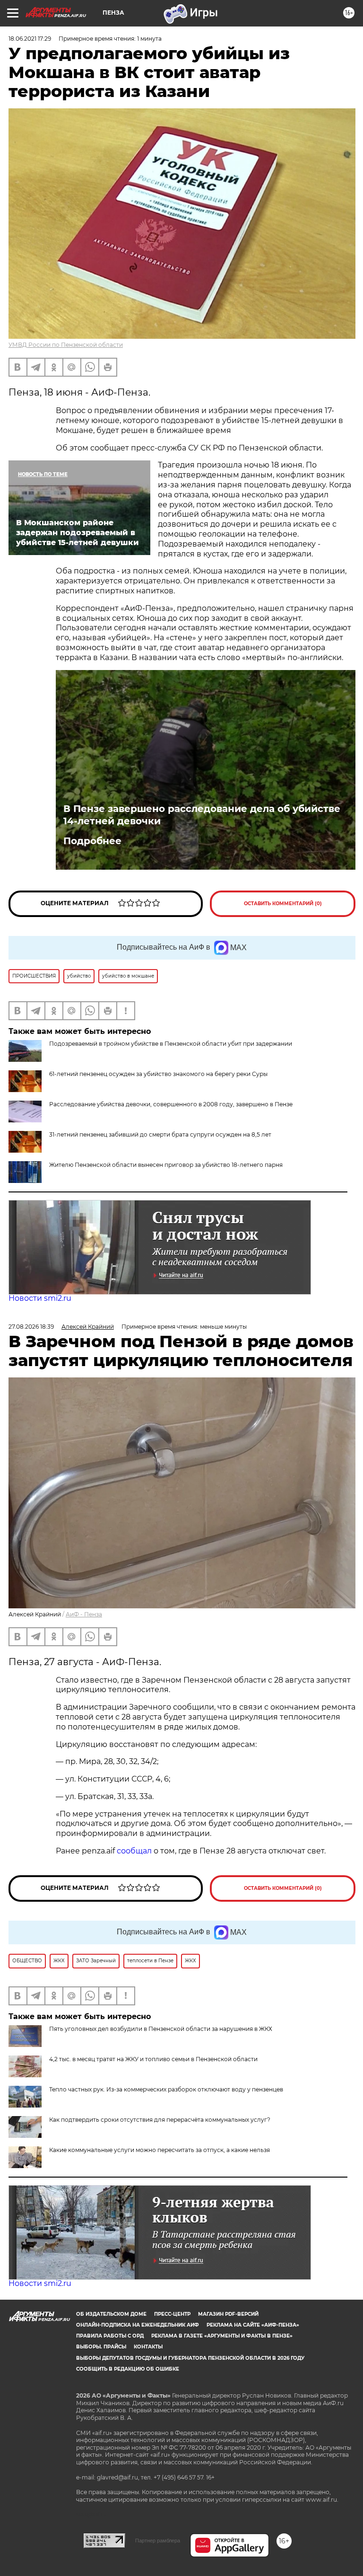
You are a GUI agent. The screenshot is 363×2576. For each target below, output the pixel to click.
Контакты (148, 2347)
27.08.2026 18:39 (31, 1327)
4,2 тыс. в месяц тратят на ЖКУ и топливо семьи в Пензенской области (153, 2059)
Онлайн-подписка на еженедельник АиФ (138, 2325)
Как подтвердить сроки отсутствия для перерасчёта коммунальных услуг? (160, 2120)
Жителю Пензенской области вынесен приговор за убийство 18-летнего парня (166, 1165)
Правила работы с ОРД (110, 2336)
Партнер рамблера (158, 2541)
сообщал (134, 1851)
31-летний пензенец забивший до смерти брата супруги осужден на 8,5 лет (160, 1134)
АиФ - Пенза (84, 1614)
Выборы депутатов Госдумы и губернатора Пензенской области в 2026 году (190, 2358)
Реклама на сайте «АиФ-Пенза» (253, 2325)
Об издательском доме (111, 2314)
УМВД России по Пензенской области (66, 345)
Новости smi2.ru (40, 1298)
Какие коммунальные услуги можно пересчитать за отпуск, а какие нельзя (160, 2150)
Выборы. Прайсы (101, 2347)
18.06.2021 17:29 (30, 39)
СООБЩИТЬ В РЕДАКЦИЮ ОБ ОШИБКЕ (128, 2369)
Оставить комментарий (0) (283, 904)
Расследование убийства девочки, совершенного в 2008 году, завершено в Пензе (171, 1104)
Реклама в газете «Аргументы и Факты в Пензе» (222, 2336)
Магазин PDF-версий (228, 2314)
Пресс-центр (172, 2314)
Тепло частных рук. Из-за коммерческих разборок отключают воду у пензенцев (166, 2089)
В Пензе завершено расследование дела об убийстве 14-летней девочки (202, 815)
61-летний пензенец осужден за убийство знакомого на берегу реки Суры (158, 1074)
